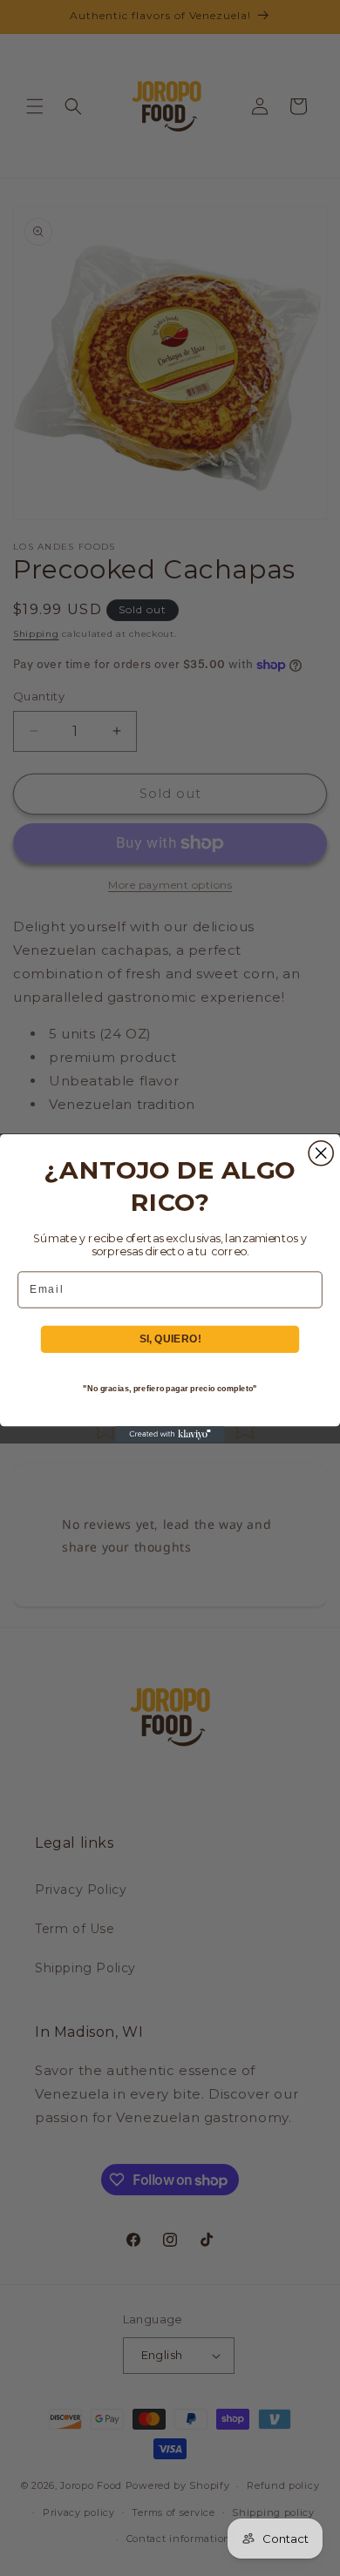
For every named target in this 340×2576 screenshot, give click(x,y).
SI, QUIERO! (170, 1339)
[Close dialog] (321, 1153)
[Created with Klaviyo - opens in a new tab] (170, 1434)
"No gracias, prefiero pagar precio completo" (170, 1388)
